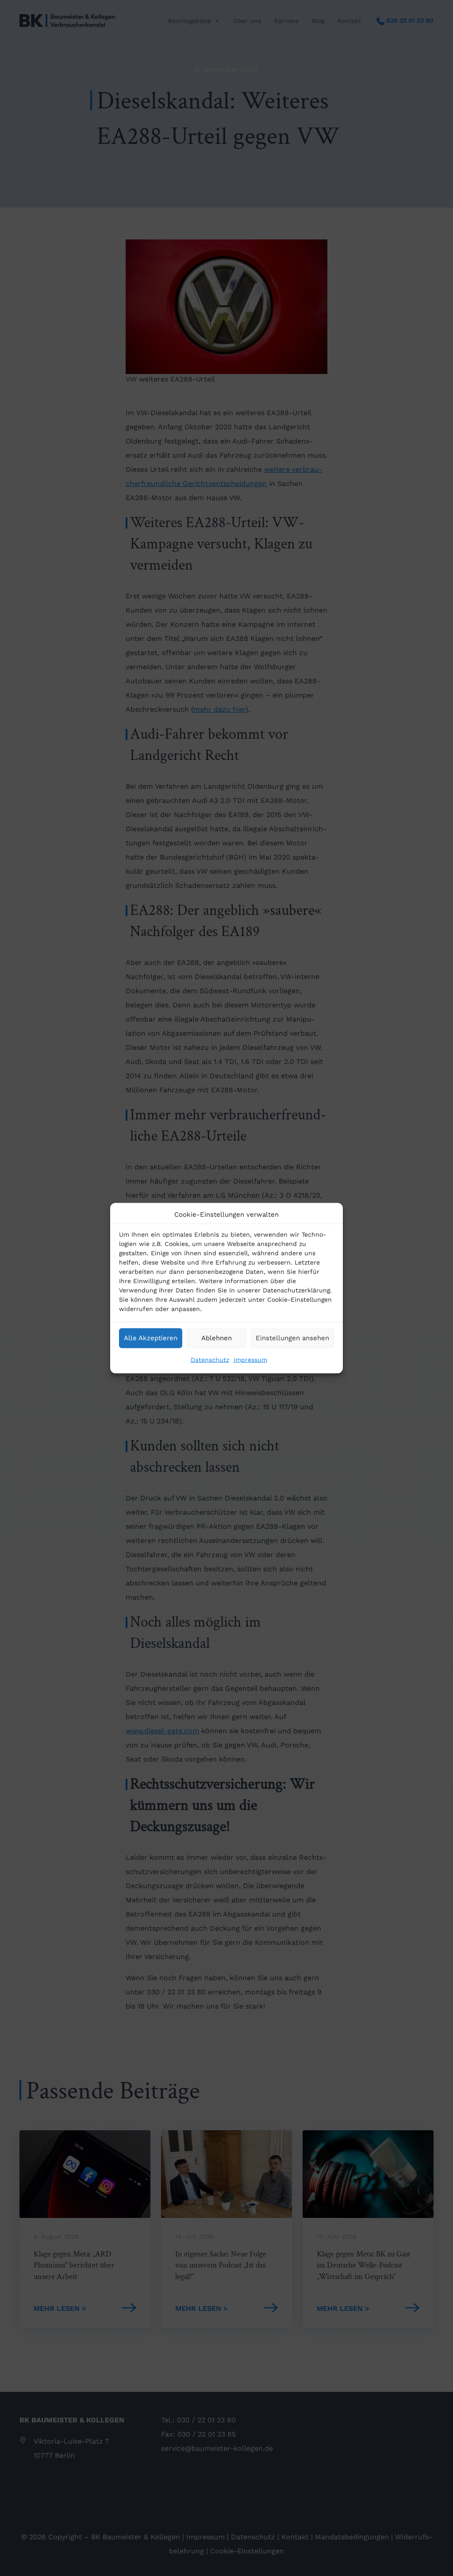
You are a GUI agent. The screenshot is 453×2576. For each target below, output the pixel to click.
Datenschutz (210, 1359)
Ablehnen (217, 1338)
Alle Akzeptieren (151, 1338)
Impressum (250, 1359)
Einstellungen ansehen (292, 1338)
